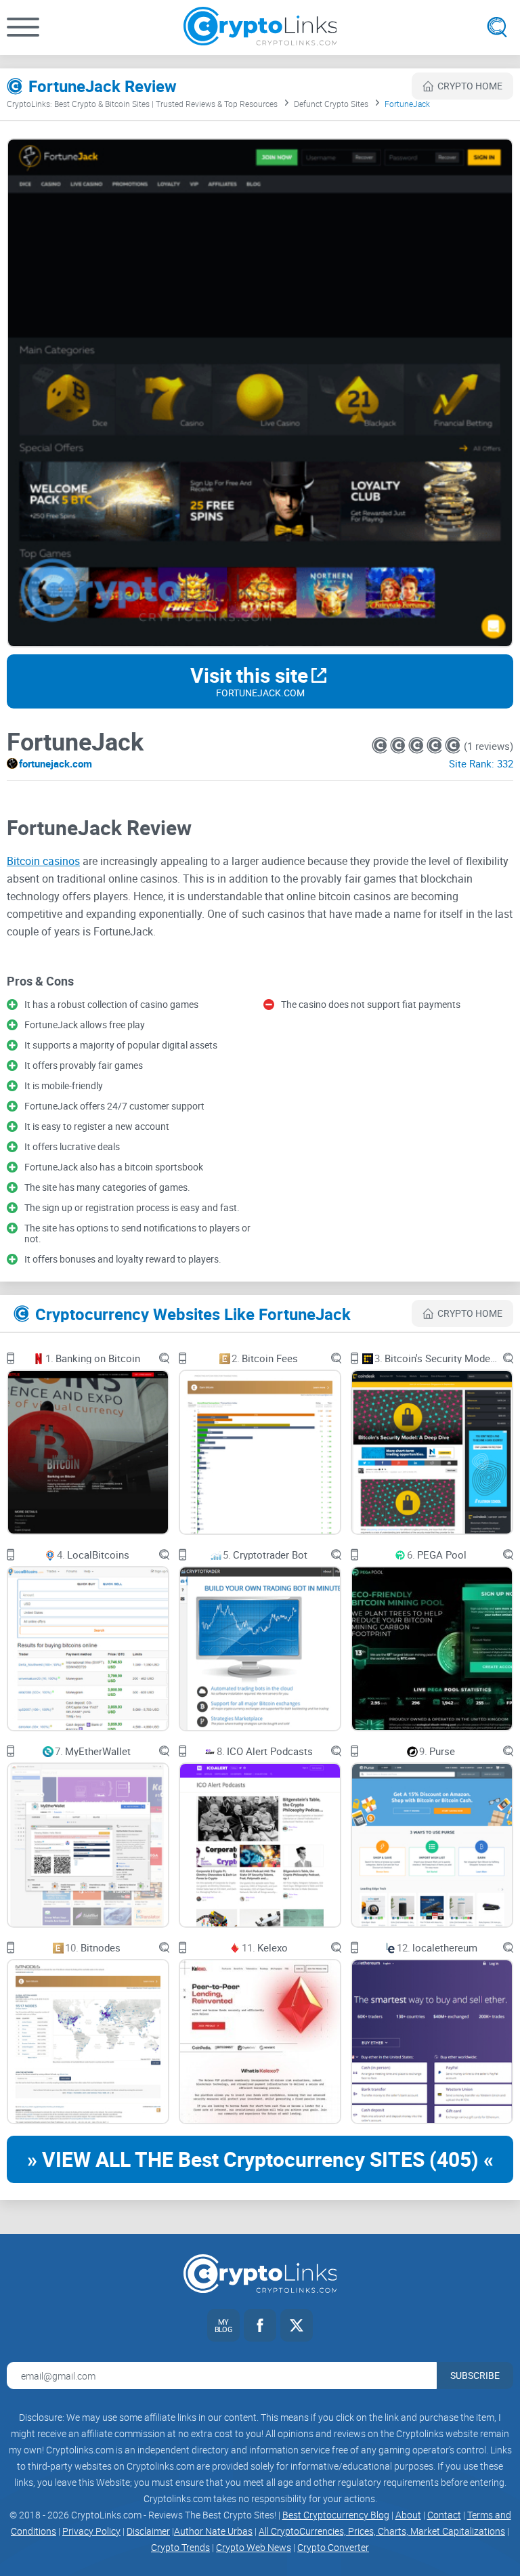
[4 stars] (436, 745)
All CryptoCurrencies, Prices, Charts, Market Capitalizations (382, 2531)
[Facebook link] (260, 2325)
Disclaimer (148, 2531)
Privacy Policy (91, 2531)
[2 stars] (399, 745)
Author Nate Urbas (213, 2531)
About (408, 2515)
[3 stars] (417, 745)
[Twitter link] (297, 2325)
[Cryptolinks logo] (260, 27)
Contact (444, 2515)
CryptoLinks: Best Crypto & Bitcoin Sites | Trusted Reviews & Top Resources (142, 104)
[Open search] (497, 27)
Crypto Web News (254, 2547)
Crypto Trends (180, 2547)
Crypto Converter (333, 2547)
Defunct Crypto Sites (331, 104)
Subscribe (475, 2375)
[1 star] (381, 745)
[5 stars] (453, 745)
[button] (23, 27)
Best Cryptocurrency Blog (336, 2515)
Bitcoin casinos (43, 861)
